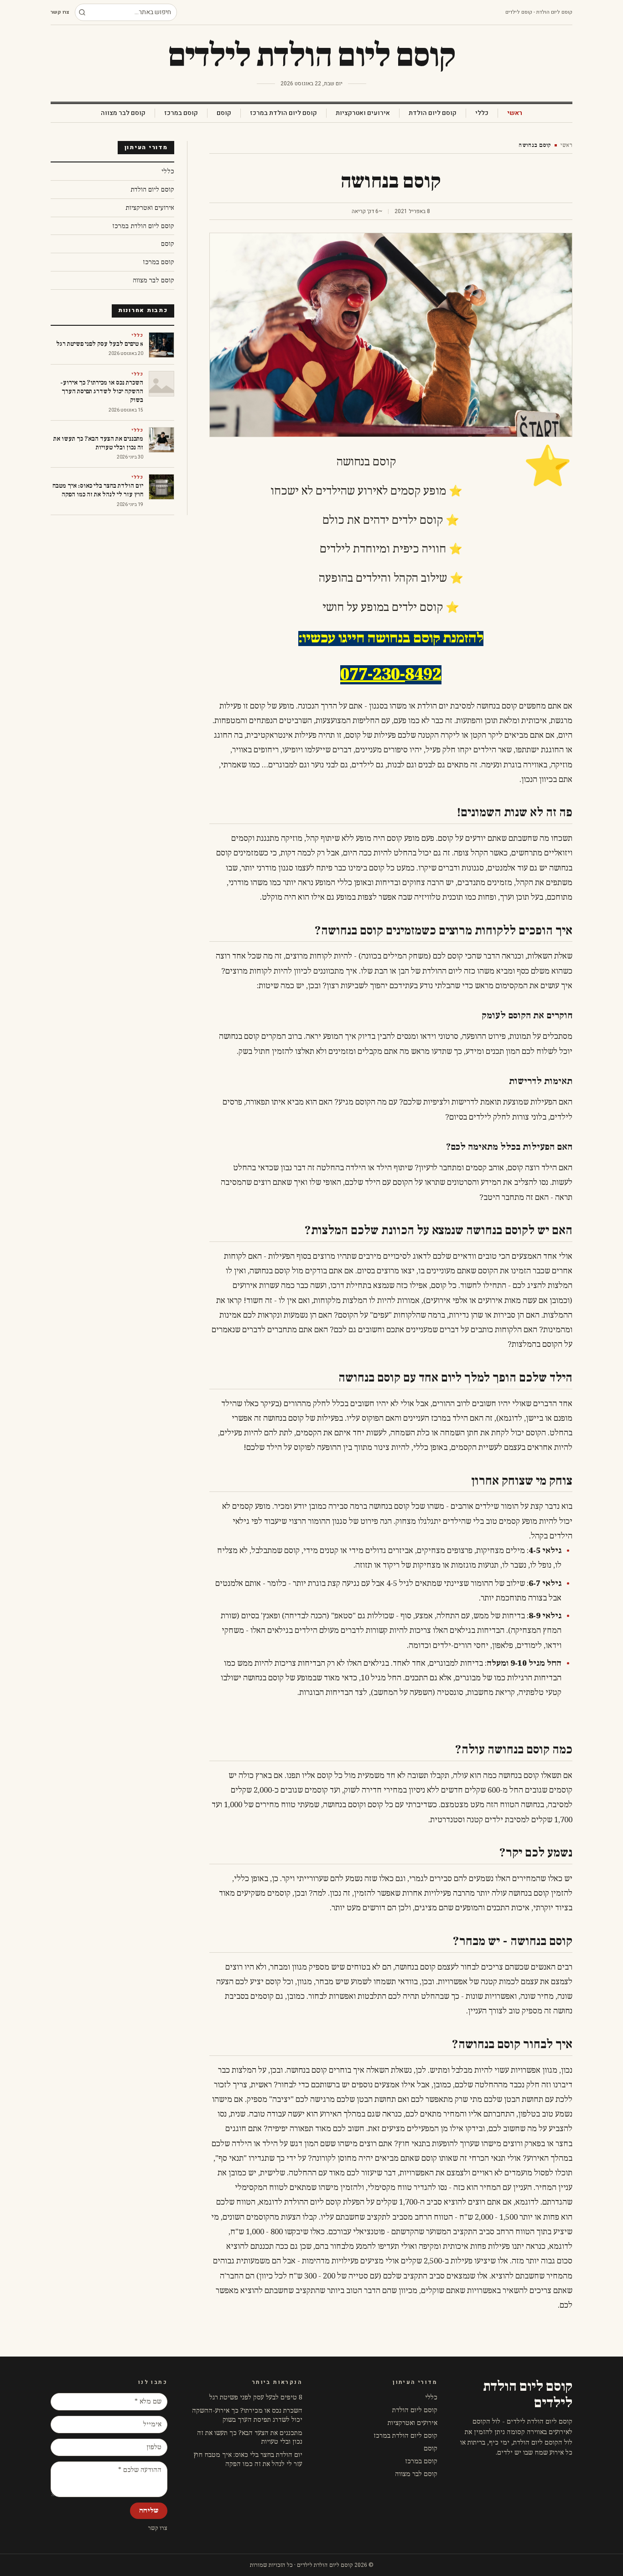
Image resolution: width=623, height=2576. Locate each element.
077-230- (373, 675)
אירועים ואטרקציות (363, 113)
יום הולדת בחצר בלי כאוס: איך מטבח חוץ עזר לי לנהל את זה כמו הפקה (248, 2459)
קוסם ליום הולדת (433, 113)
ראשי (515, 113)
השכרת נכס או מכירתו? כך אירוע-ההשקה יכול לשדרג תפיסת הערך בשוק (247, 2415)
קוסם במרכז (181, 113)
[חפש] (82, 12)
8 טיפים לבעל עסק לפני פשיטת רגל (256, 2397)
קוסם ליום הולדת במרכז (283, 113)
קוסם (224, 113)
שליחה (149, 2511)
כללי (482, 113)
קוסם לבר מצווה (123, 113)
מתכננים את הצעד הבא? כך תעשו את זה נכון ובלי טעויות (250, 2437)
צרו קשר (60, 12)
